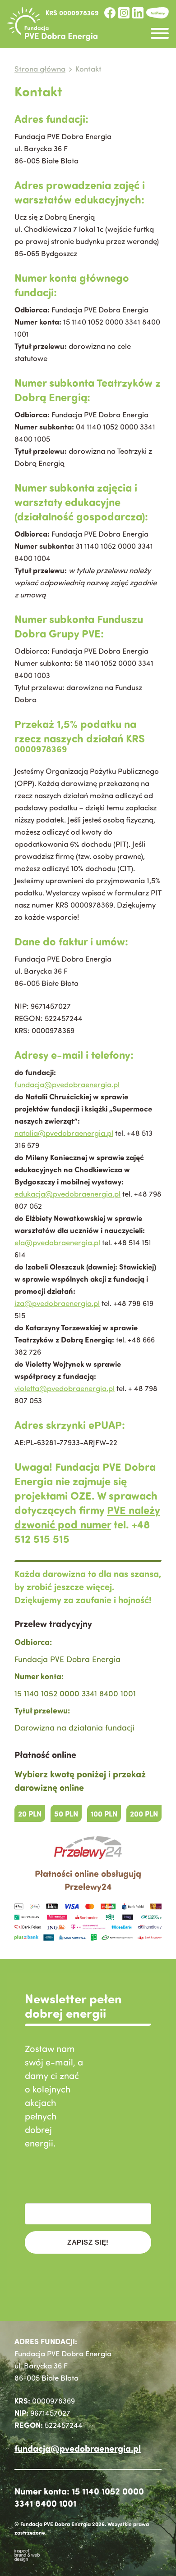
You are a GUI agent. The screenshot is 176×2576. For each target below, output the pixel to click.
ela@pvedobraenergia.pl (57, 1242)
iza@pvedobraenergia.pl (57, 1303)
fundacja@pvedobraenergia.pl (67, 1084)
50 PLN (66, 1813)
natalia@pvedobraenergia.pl (64, 1133)
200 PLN (144, 1813)
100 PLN (104, 1813)
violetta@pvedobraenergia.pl (65, 1388)
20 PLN (30, 1813)
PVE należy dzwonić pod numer (87, 1517)
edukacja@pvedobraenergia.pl (67, 1194)
